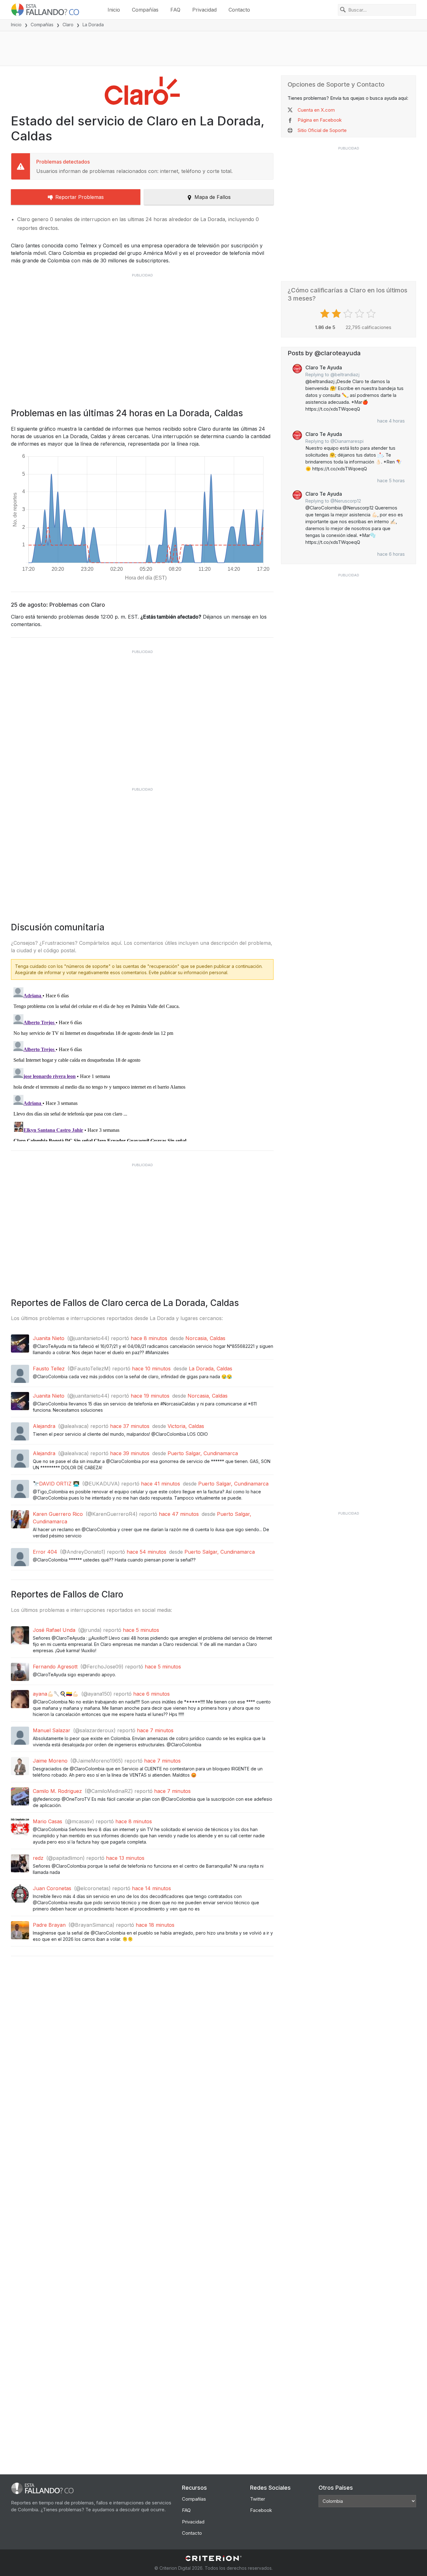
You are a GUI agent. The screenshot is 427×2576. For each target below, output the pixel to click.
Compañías (145, 10)
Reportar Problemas (80, 197)
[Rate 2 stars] (337, 314)
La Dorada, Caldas (211, 1369)
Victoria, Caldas (186, 1426)
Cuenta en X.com (316, 110)
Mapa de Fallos (213, 197)
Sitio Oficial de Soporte (322, 130)
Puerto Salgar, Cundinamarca (203, 1453)
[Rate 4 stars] (360, 314)
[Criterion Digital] (213, 2558)
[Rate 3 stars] (349, 314)
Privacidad (204, 10)
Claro (68, 25)
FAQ (175, 10)
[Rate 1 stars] (326, 314)
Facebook (261, 2510)
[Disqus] (142, 1063)
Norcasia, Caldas (205, 1338)
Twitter (258, 2499)
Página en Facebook (320, 120)
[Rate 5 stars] (372, 314)
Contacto (239, 10)
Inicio (114, 10)
